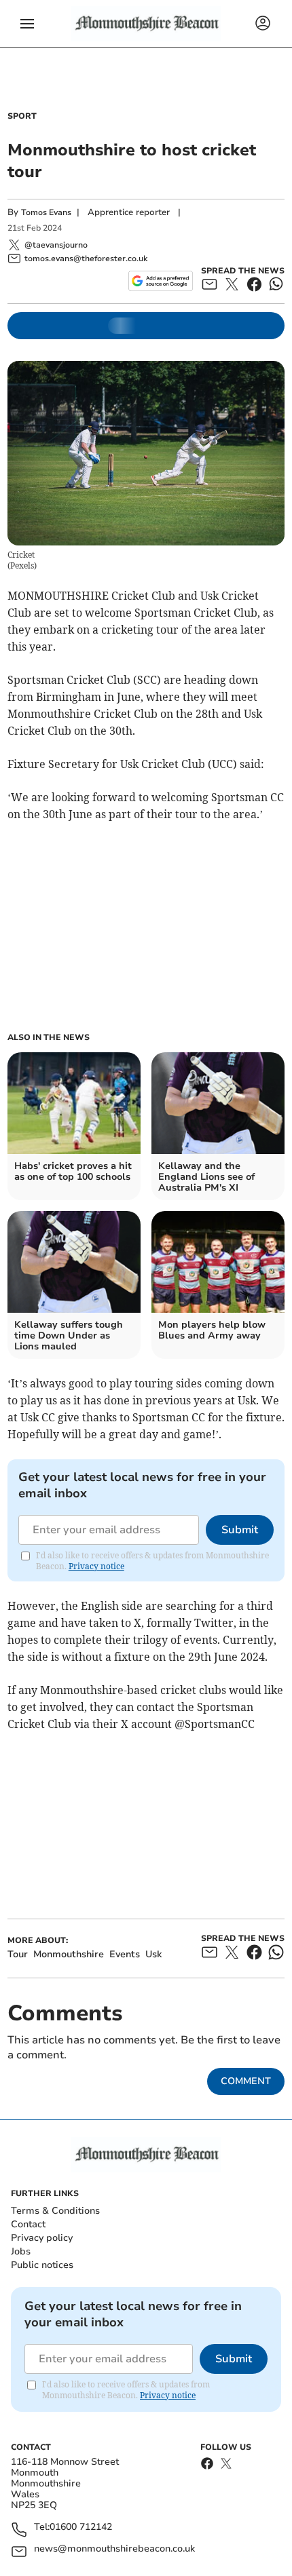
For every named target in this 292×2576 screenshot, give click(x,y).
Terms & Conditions (55, 2211)
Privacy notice (96, 1566)
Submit (240, 1530)
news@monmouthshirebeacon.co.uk (114, 2549)
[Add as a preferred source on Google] (161, 281)
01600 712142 (81, 2527)
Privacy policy (42, 2238)
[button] (27, 24)
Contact (28, 2224)
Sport (22, 116)
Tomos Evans (46, 212)
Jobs (21, 2251)
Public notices (42, 2265)
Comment (246, 2081)
